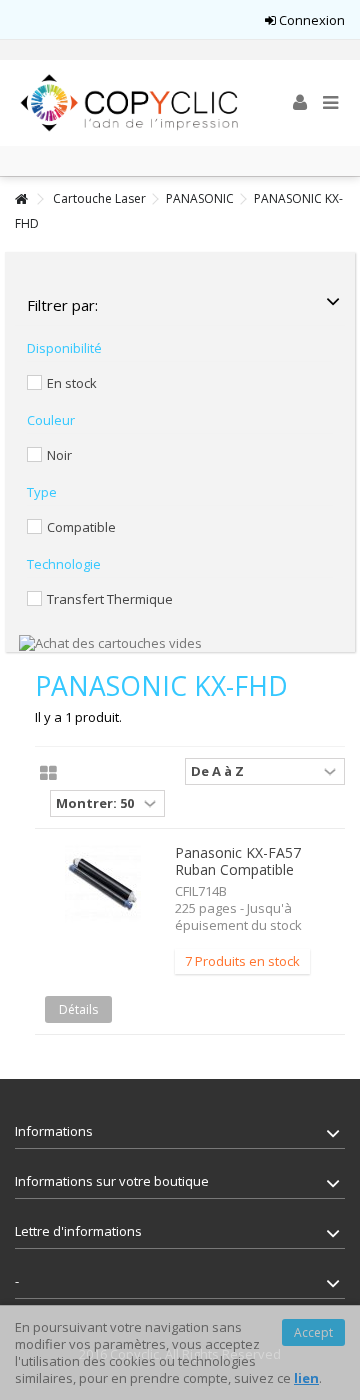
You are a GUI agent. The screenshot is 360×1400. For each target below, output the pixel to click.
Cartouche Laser (99, 198)
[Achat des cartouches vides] (110, 642)
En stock (72, 383)
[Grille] (48, 774)
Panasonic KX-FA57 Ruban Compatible (238, 861)
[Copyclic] (130, 103)
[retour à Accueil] (21, 199)
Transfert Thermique (110, 599)
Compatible (81, 527)
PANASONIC (200, 198)
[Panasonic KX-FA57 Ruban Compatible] (102, 883)
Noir (59, 455)
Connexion (310, 20)
